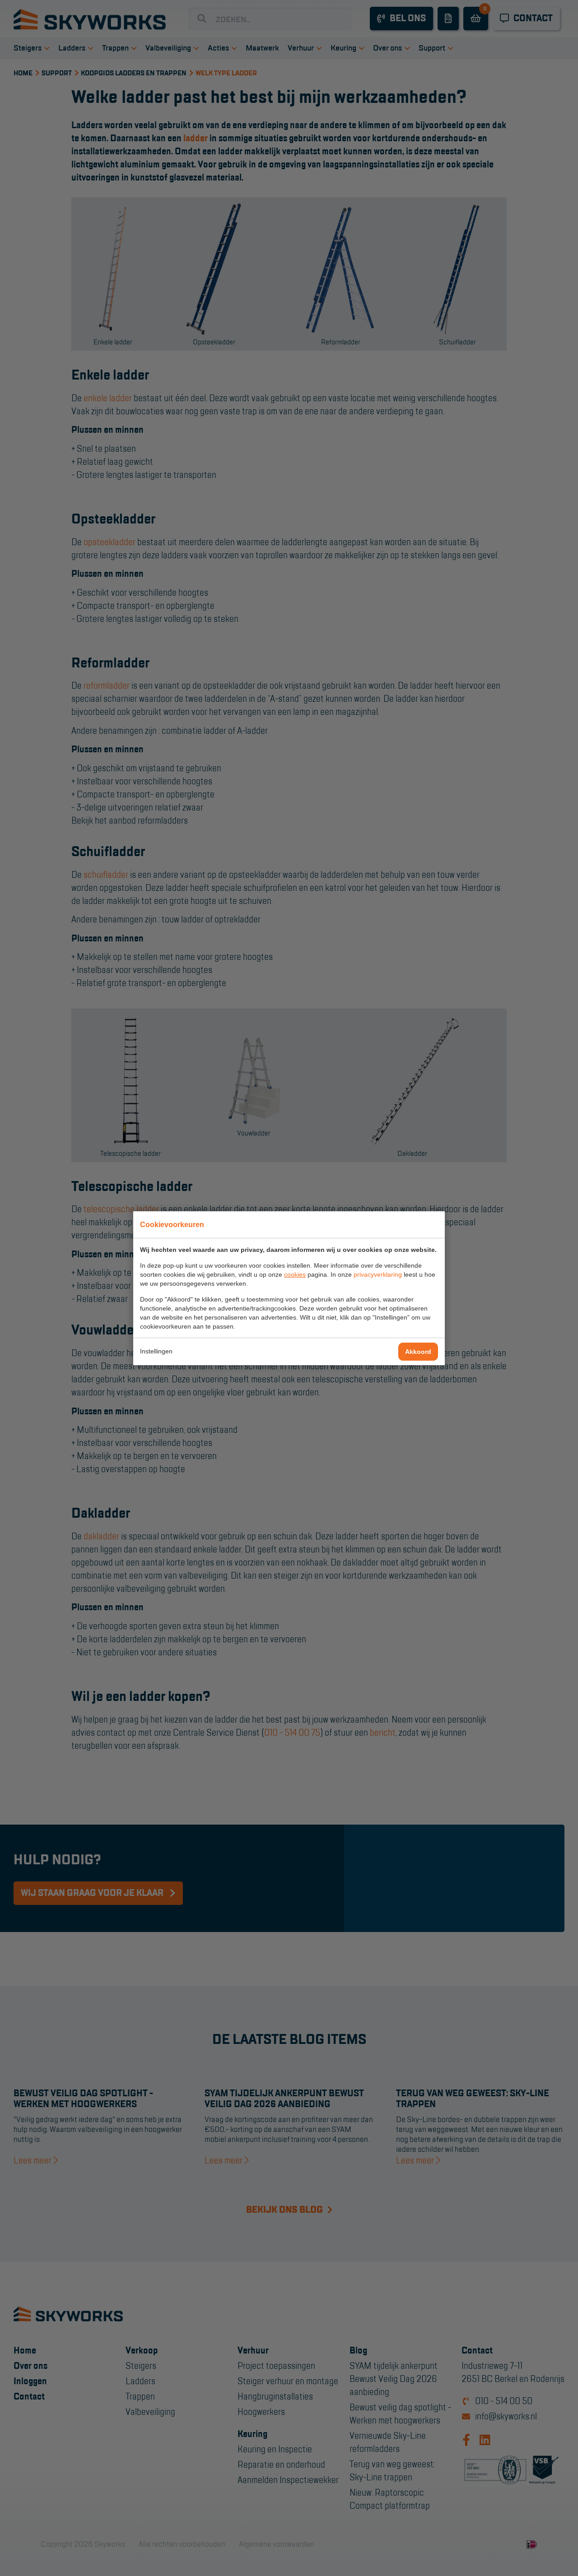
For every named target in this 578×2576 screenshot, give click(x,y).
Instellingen (156, 1351)
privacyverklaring (378, 1274)
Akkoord (418, 1352)
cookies (295, 1274)
